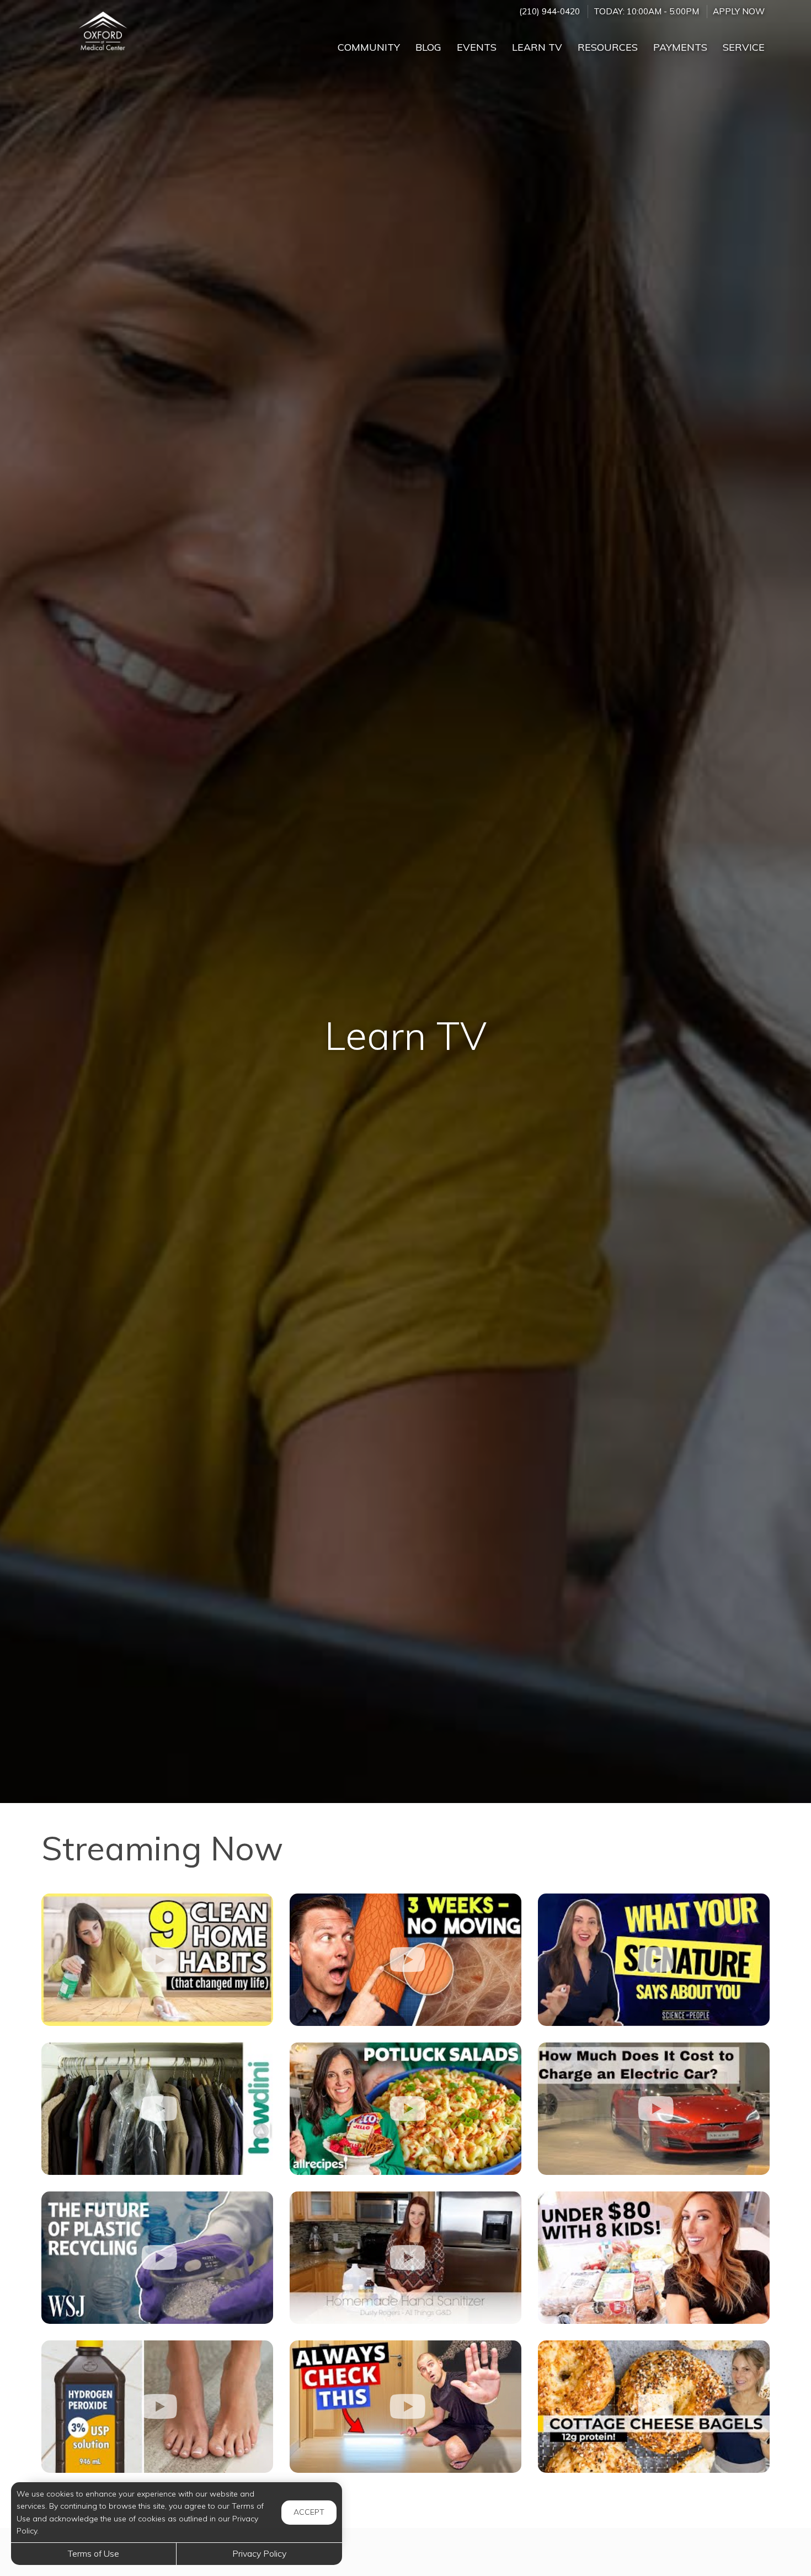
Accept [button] (309, 2512)
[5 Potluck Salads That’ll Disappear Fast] (405, 2109)
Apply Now (739, 11)
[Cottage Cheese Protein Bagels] (654, 2407)
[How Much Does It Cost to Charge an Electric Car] (654, 2109)
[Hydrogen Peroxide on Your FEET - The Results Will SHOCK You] (157, 2407)
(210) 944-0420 (549, 11)
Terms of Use (94, 2553)
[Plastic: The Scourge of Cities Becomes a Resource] (157, 2258)
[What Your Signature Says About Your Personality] (654, 1960)
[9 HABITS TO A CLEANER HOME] (157, 1960)
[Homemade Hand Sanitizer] (405, 2258)
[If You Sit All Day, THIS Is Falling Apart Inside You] (405, 1960)
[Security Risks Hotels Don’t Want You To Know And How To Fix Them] (405, 2407)
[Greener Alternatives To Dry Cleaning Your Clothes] (157, 2109)
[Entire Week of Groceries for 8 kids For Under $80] (654, 2258)
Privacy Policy (259, 2553)
